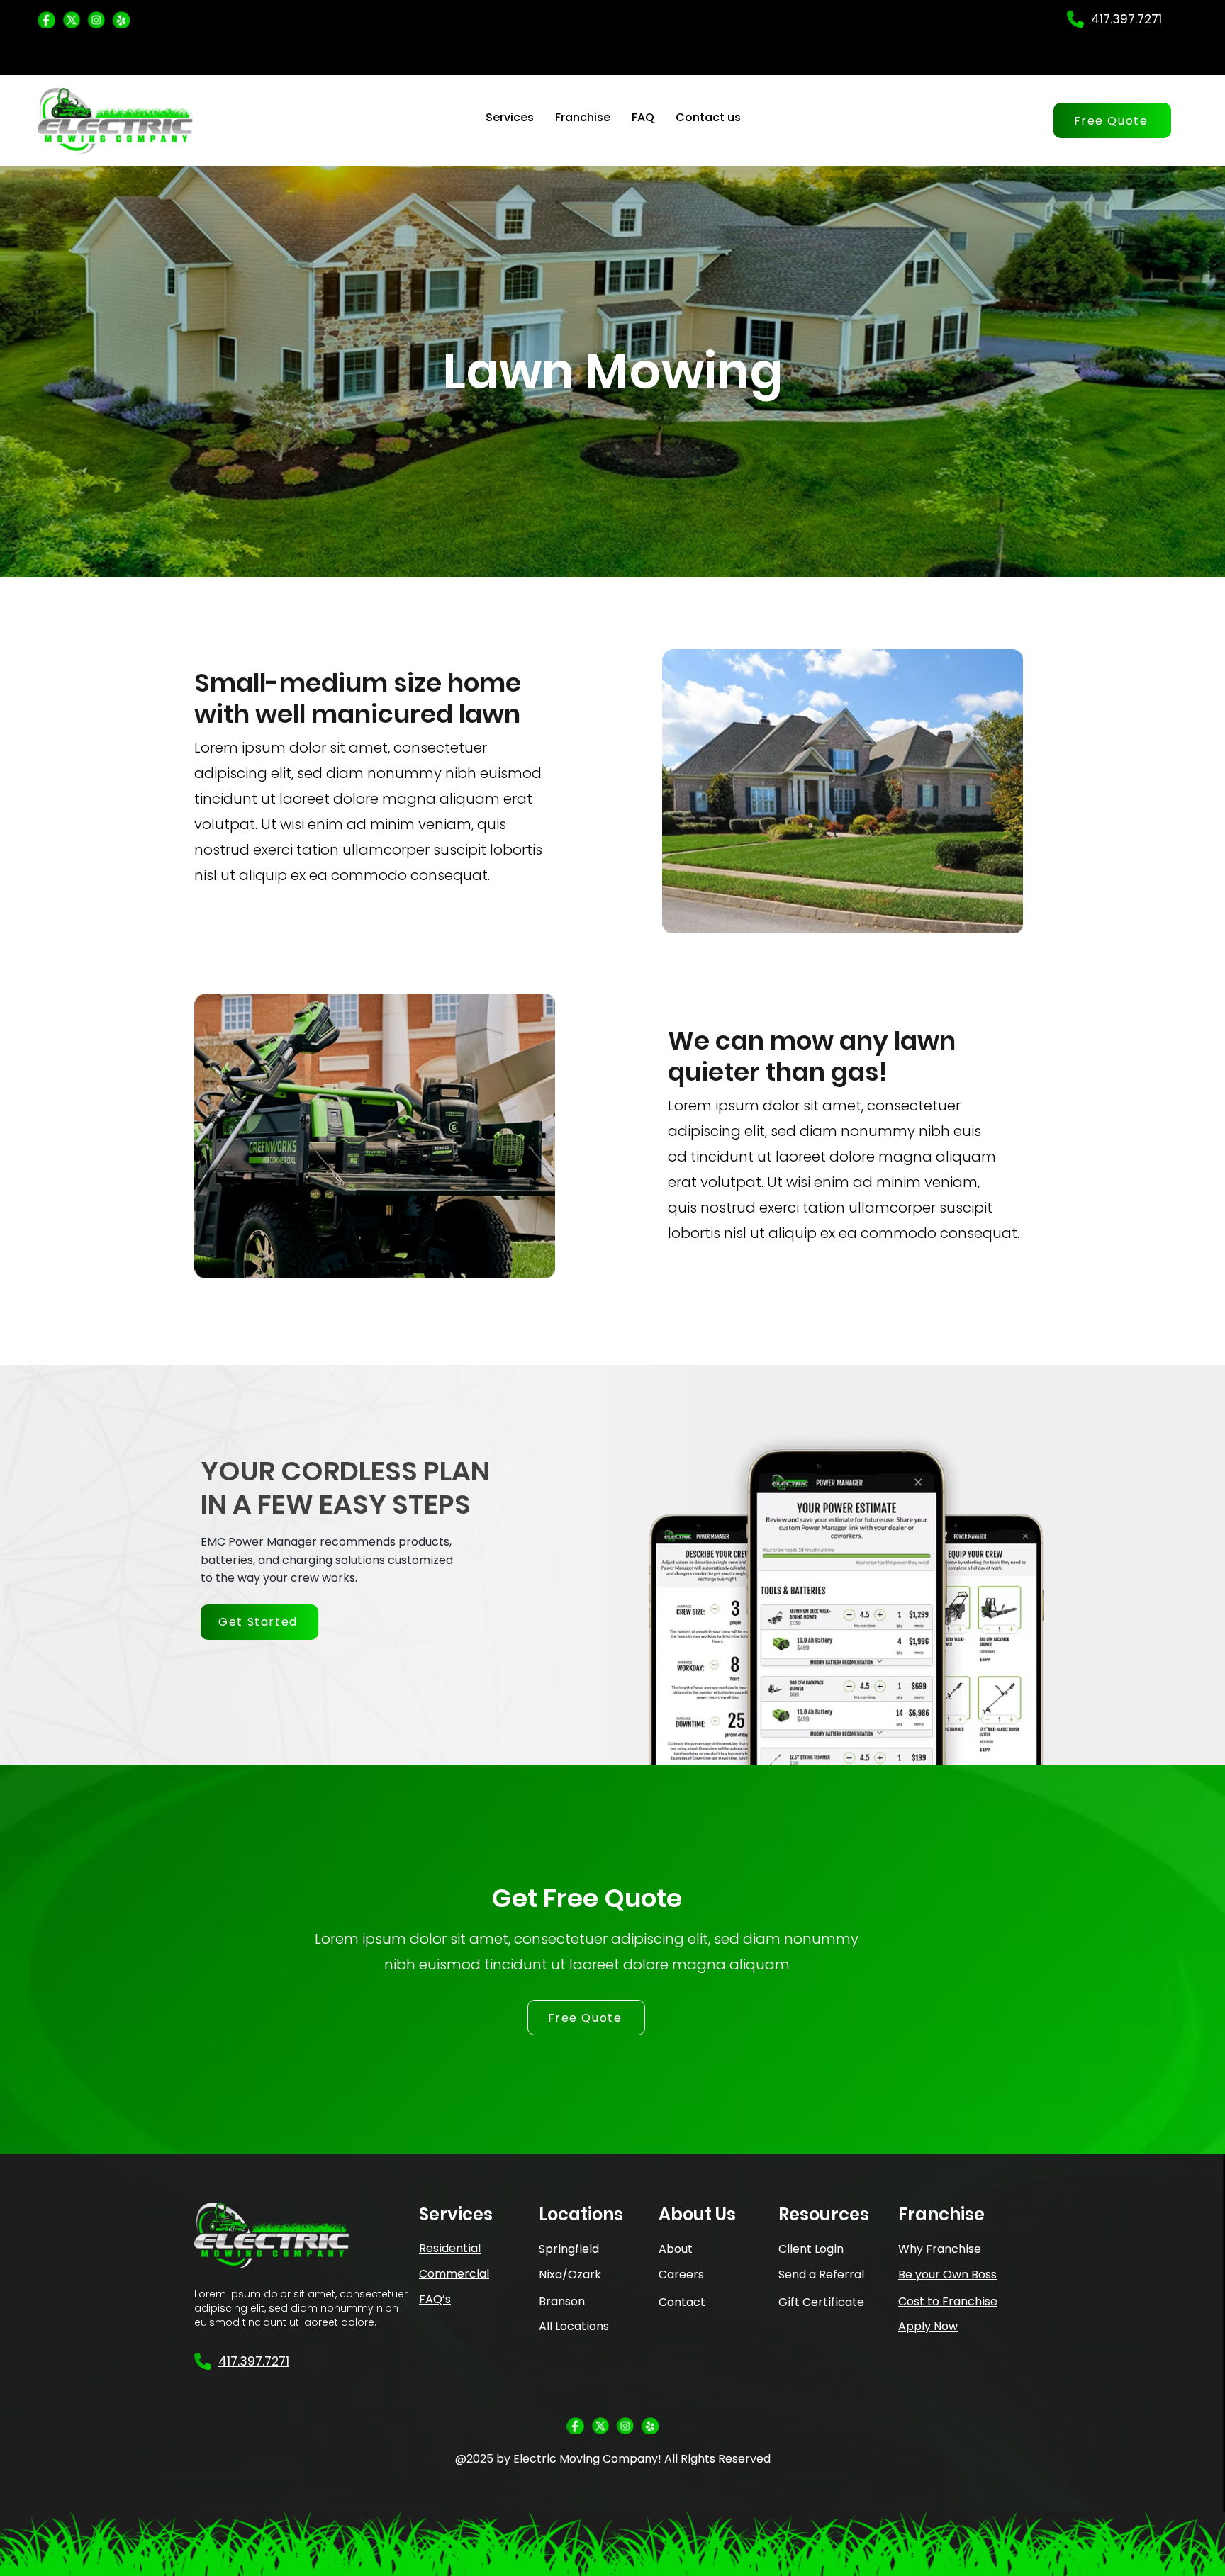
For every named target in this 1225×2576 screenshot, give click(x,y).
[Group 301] (46, 19)
